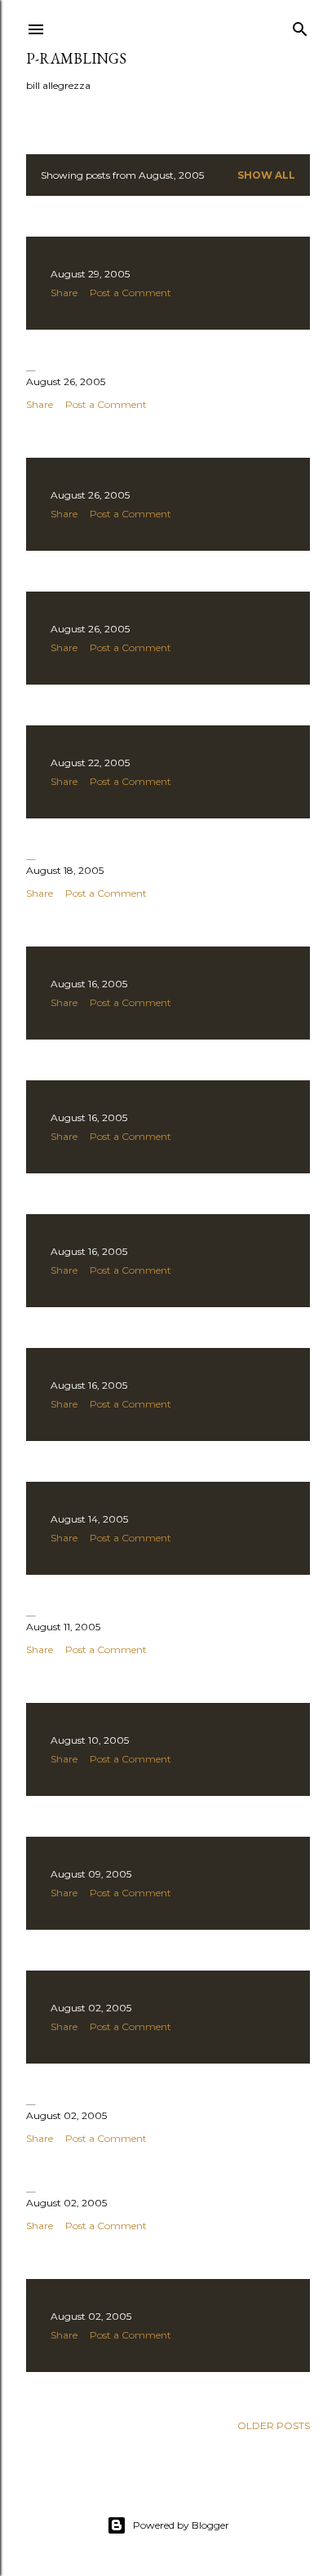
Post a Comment (130, 293)
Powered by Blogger (181, 2525)
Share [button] (64, 293)
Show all (266, 175)
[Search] (300, 26)
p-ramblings (76, 58)
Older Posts (274, 2425)
